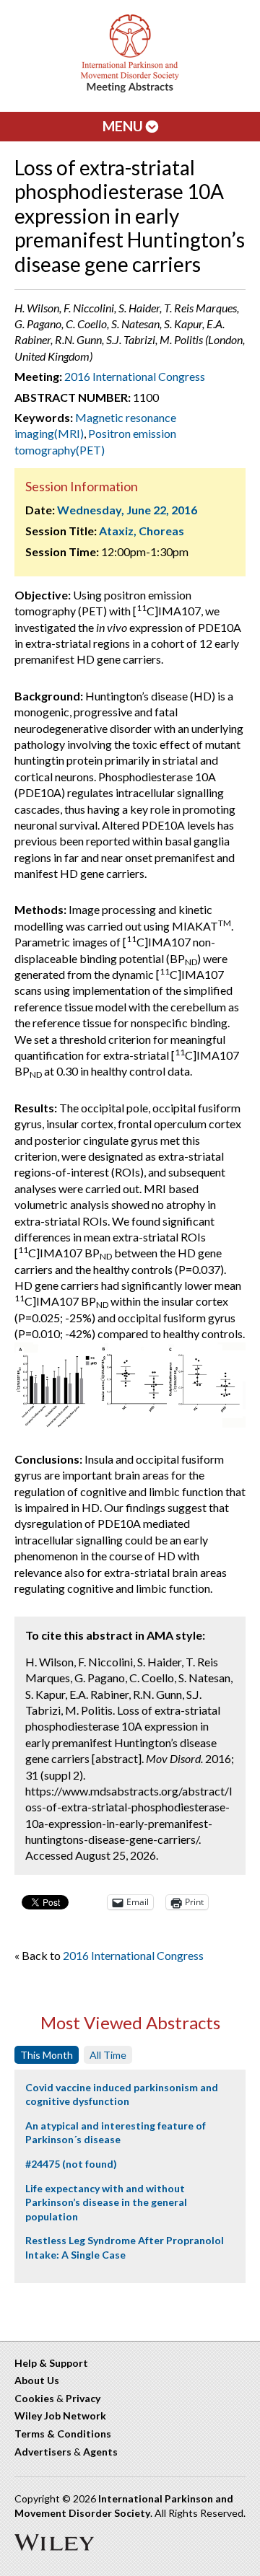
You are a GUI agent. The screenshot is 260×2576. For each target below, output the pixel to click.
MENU (124, 126)
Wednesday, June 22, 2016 (127, 510)
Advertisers (43, 2452)
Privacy (83, 2398)
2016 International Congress (135, 376)
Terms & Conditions (63, 2434)
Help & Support (51, 2363)
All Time (108, 2055)
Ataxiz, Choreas (142, 531)
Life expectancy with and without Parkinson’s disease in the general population (106, 2202)
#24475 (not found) (71, 2164)
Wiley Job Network (60, 2415)
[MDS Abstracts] (130, 89)
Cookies (34, 2398)
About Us (37, 2380)
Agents (100, 2452)
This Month (47, 2055)
